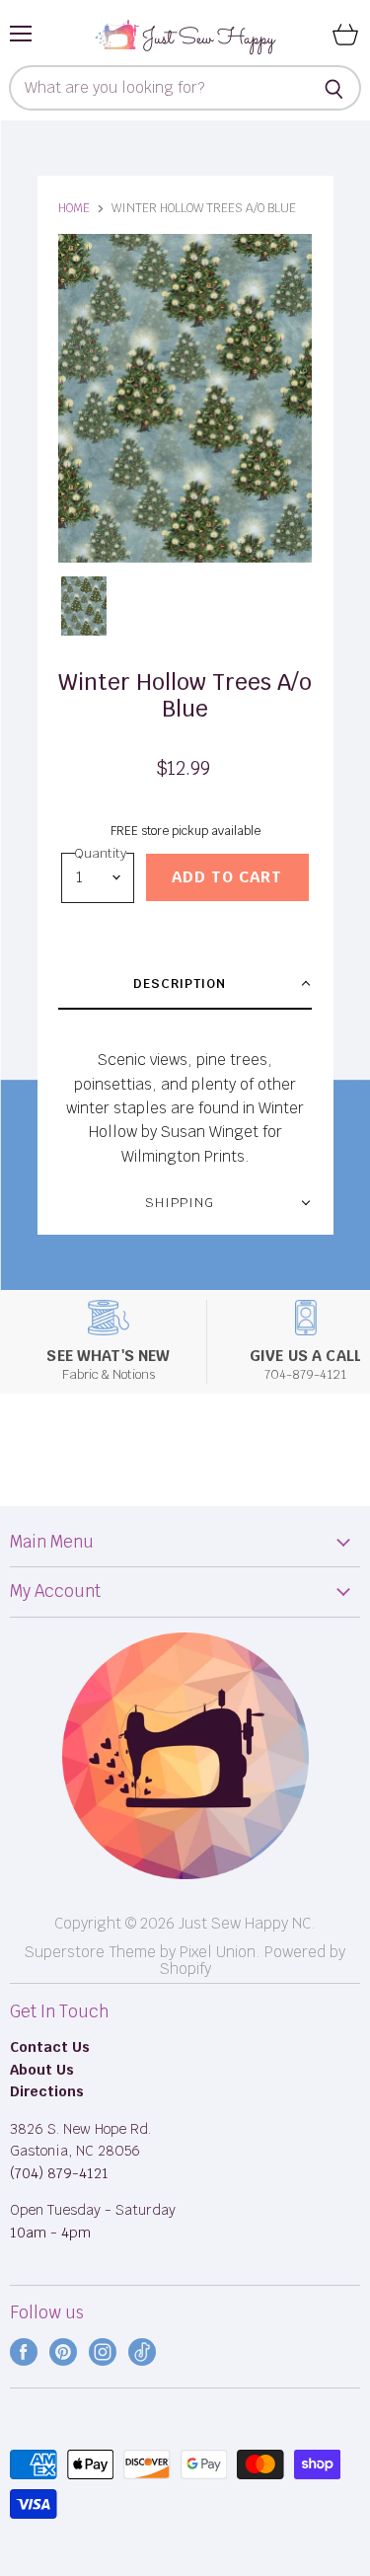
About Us (42, 2070)
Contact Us (50, 2047)
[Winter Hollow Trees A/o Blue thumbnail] (84, 606)
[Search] (335, 88)
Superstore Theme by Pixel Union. (143, 1952)
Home (74, 208)
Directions (47, 2091)
